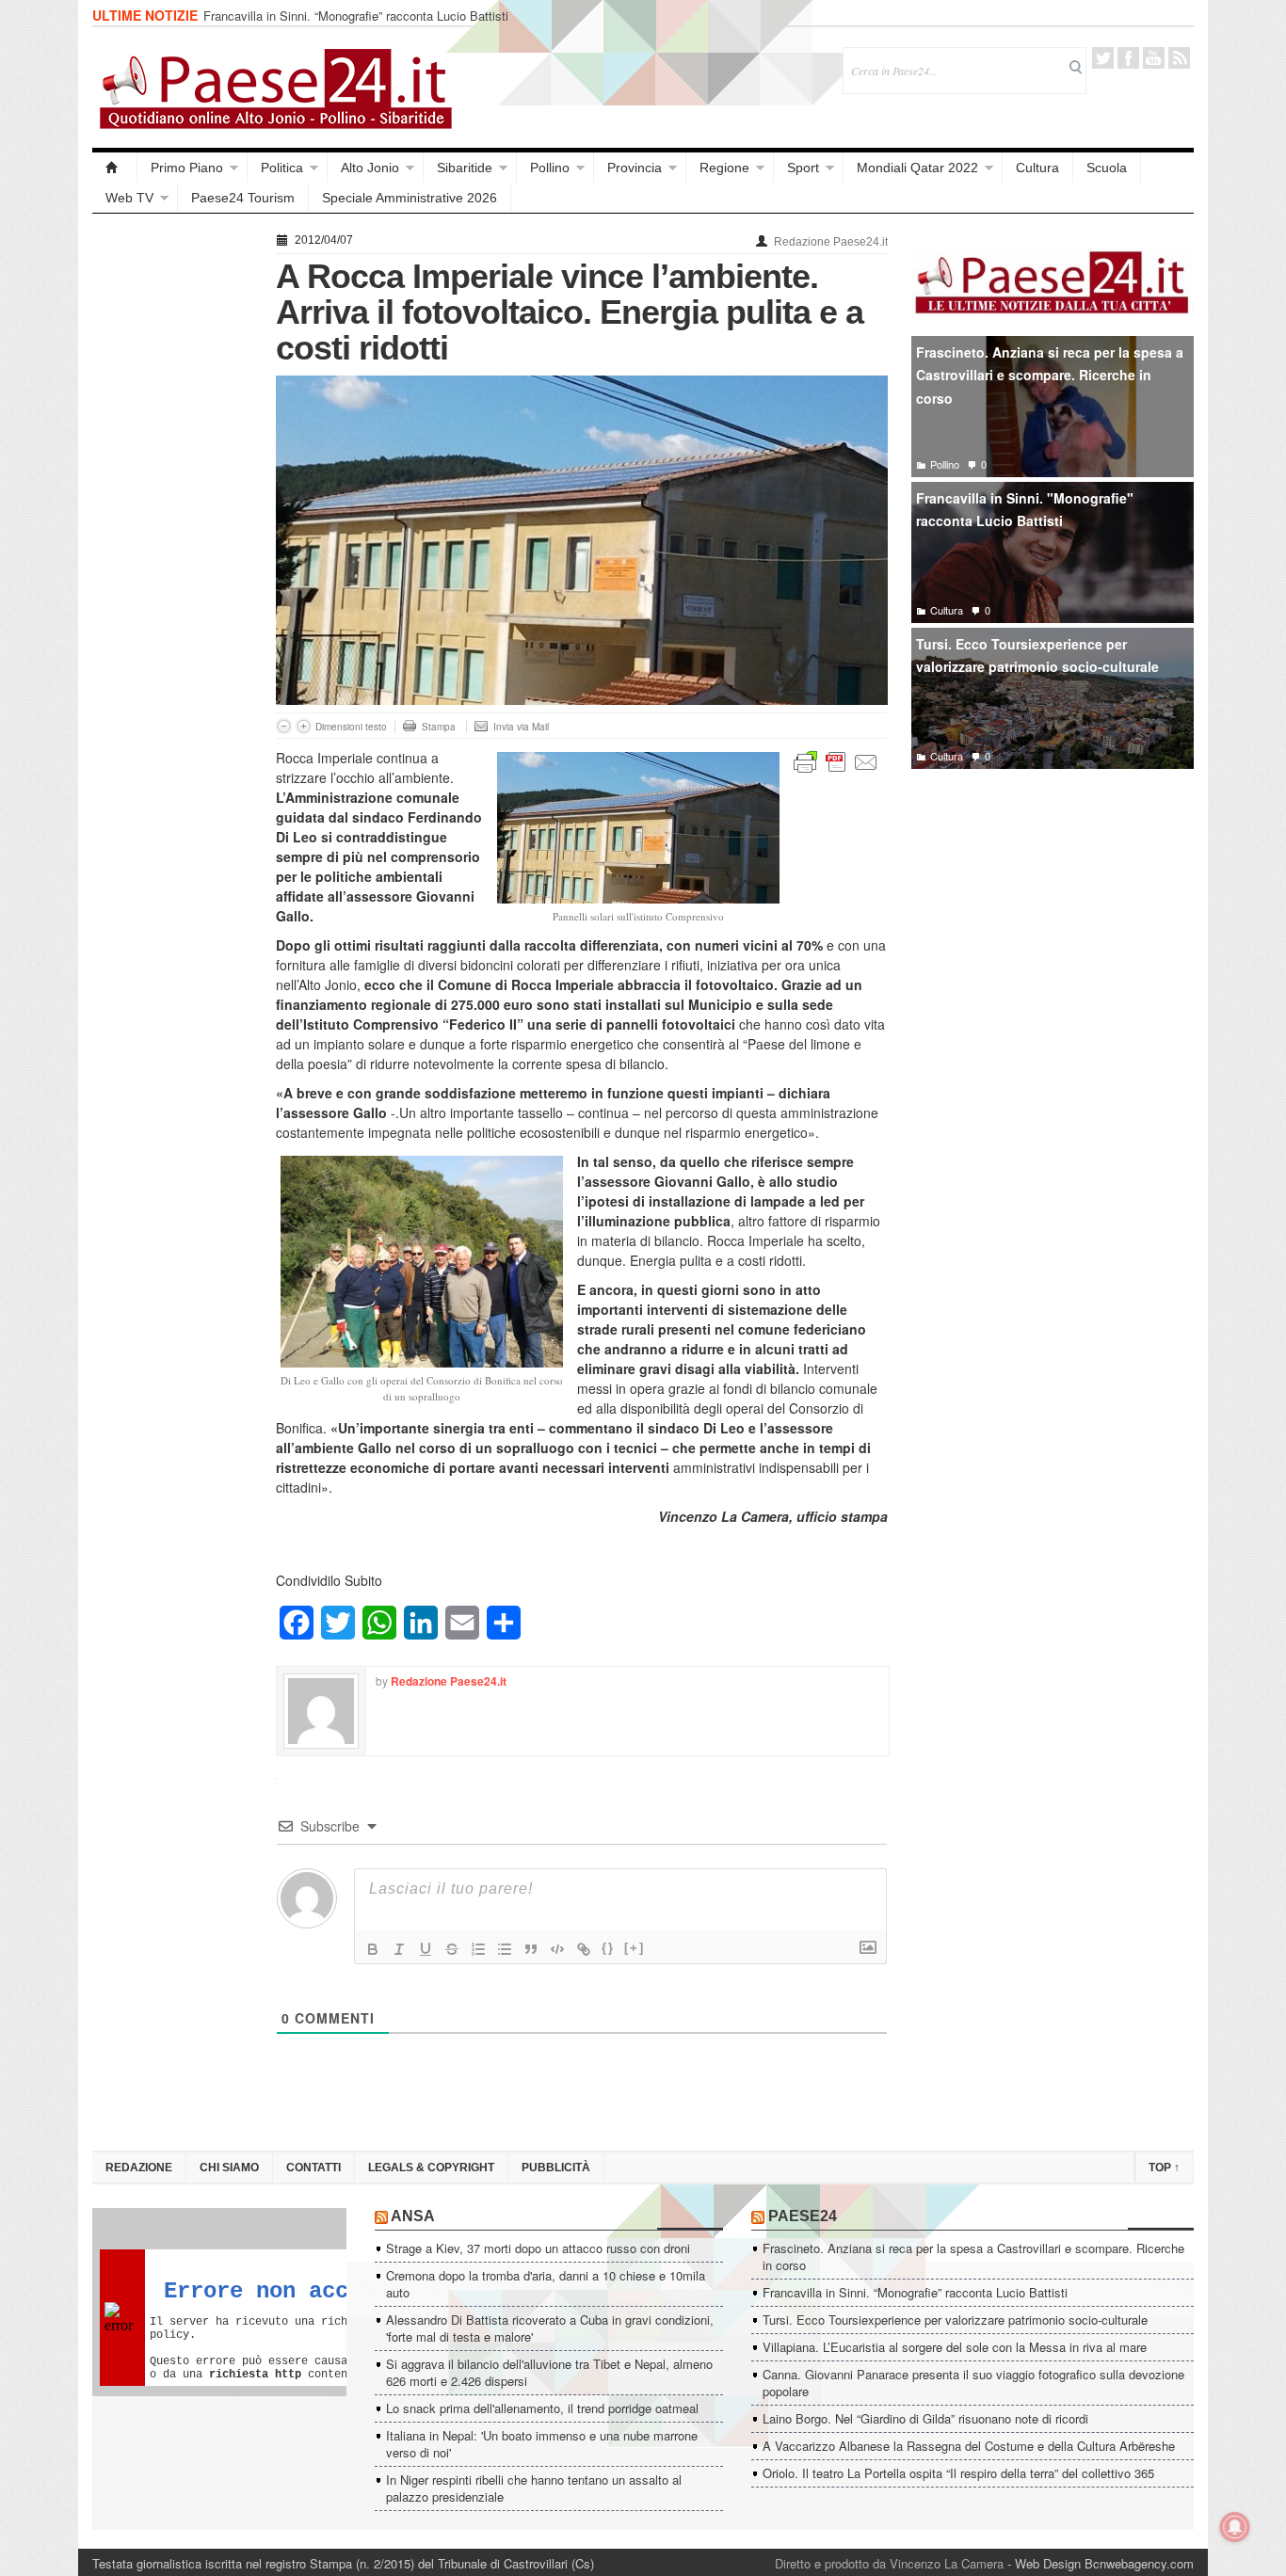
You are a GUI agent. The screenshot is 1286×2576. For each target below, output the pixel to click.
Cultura (1037, 168)
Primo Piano (187, 168)
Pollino (550, 168)
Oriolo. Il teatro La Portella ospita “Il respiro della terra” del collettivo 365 (958, 2473)
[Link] (584, 1949)
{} (608, 1948)
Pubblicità (556, 2168)
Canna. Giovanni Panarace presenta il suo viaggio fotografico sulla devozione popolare (973, 2383)
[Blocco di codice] (557, 1949)
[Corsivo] (399, 1949)
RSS (1179, 58)
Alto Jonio (370, 168)
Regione (724, 168)
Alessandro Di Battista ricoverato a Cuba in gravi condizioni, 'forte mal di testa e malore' (550, 2328)
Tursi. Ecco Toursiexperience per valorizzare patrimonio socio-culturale (1037, 656)
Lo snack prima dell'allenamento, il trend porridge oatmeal (542, 2408)
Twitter (1103, 58)
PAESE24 (803, 2216)
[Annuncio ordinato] (478, 1949)
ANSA (413, 2216)
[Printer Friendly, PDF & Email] (836, 760)
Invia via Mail (521, 727)
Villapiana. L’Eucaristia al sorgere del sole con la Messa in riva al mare (955, 2347)
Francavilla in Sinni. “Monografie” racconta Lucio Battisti (356, 16)
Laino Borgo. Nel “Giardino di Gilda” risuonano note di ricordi (925, 2418)
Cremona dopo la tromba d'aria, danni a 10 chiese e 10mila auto (546, 2284)
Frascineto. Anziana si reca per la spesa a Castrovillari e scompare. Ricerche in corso (1050, 375)
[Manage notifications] (1235, 2527)
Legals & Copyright (431, 2168)
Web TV (129, 198)
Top (1164, 2168)
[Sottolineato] (426, 1949)
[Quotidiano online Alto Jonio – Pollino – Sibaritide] (115, 168)
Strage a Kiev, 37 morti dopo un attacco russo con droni (538, 2248)
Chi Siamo (229, 2168)
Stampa (439, 727)
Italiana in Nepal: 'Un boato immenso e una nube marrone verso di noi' (542, 2444)
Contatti (313, 2168)
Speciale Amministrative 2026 (410, 198)
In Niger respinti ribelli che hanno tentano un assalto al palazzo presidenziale (534, 2488)
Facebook (1128, 58)
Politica (282, 168)
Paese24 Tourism (243, 198)
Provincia (635, 168)
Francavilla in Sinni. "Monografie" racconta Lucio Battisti (1025, 510)
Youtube (1154, 58)
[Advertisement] (175, 510)
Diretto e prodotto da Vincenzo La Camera (889, 2563)
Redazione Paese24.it (831, 242)
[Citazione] (531, 1949)
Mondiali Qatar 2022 (917, 168)
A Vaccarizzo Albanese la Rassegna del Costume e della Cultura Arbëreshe (969, 2446)
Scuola (1107, 168)
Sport (803, 168)
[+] (635, 1948)
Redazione (139, 2168)
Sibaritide (465, 168)
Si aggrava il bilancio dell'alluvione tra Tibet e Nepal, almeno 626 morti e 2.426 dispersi (549, 2372)
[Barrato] (452, 1949)
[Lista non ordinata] (505, 1949)
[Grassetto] (373, 1949)
